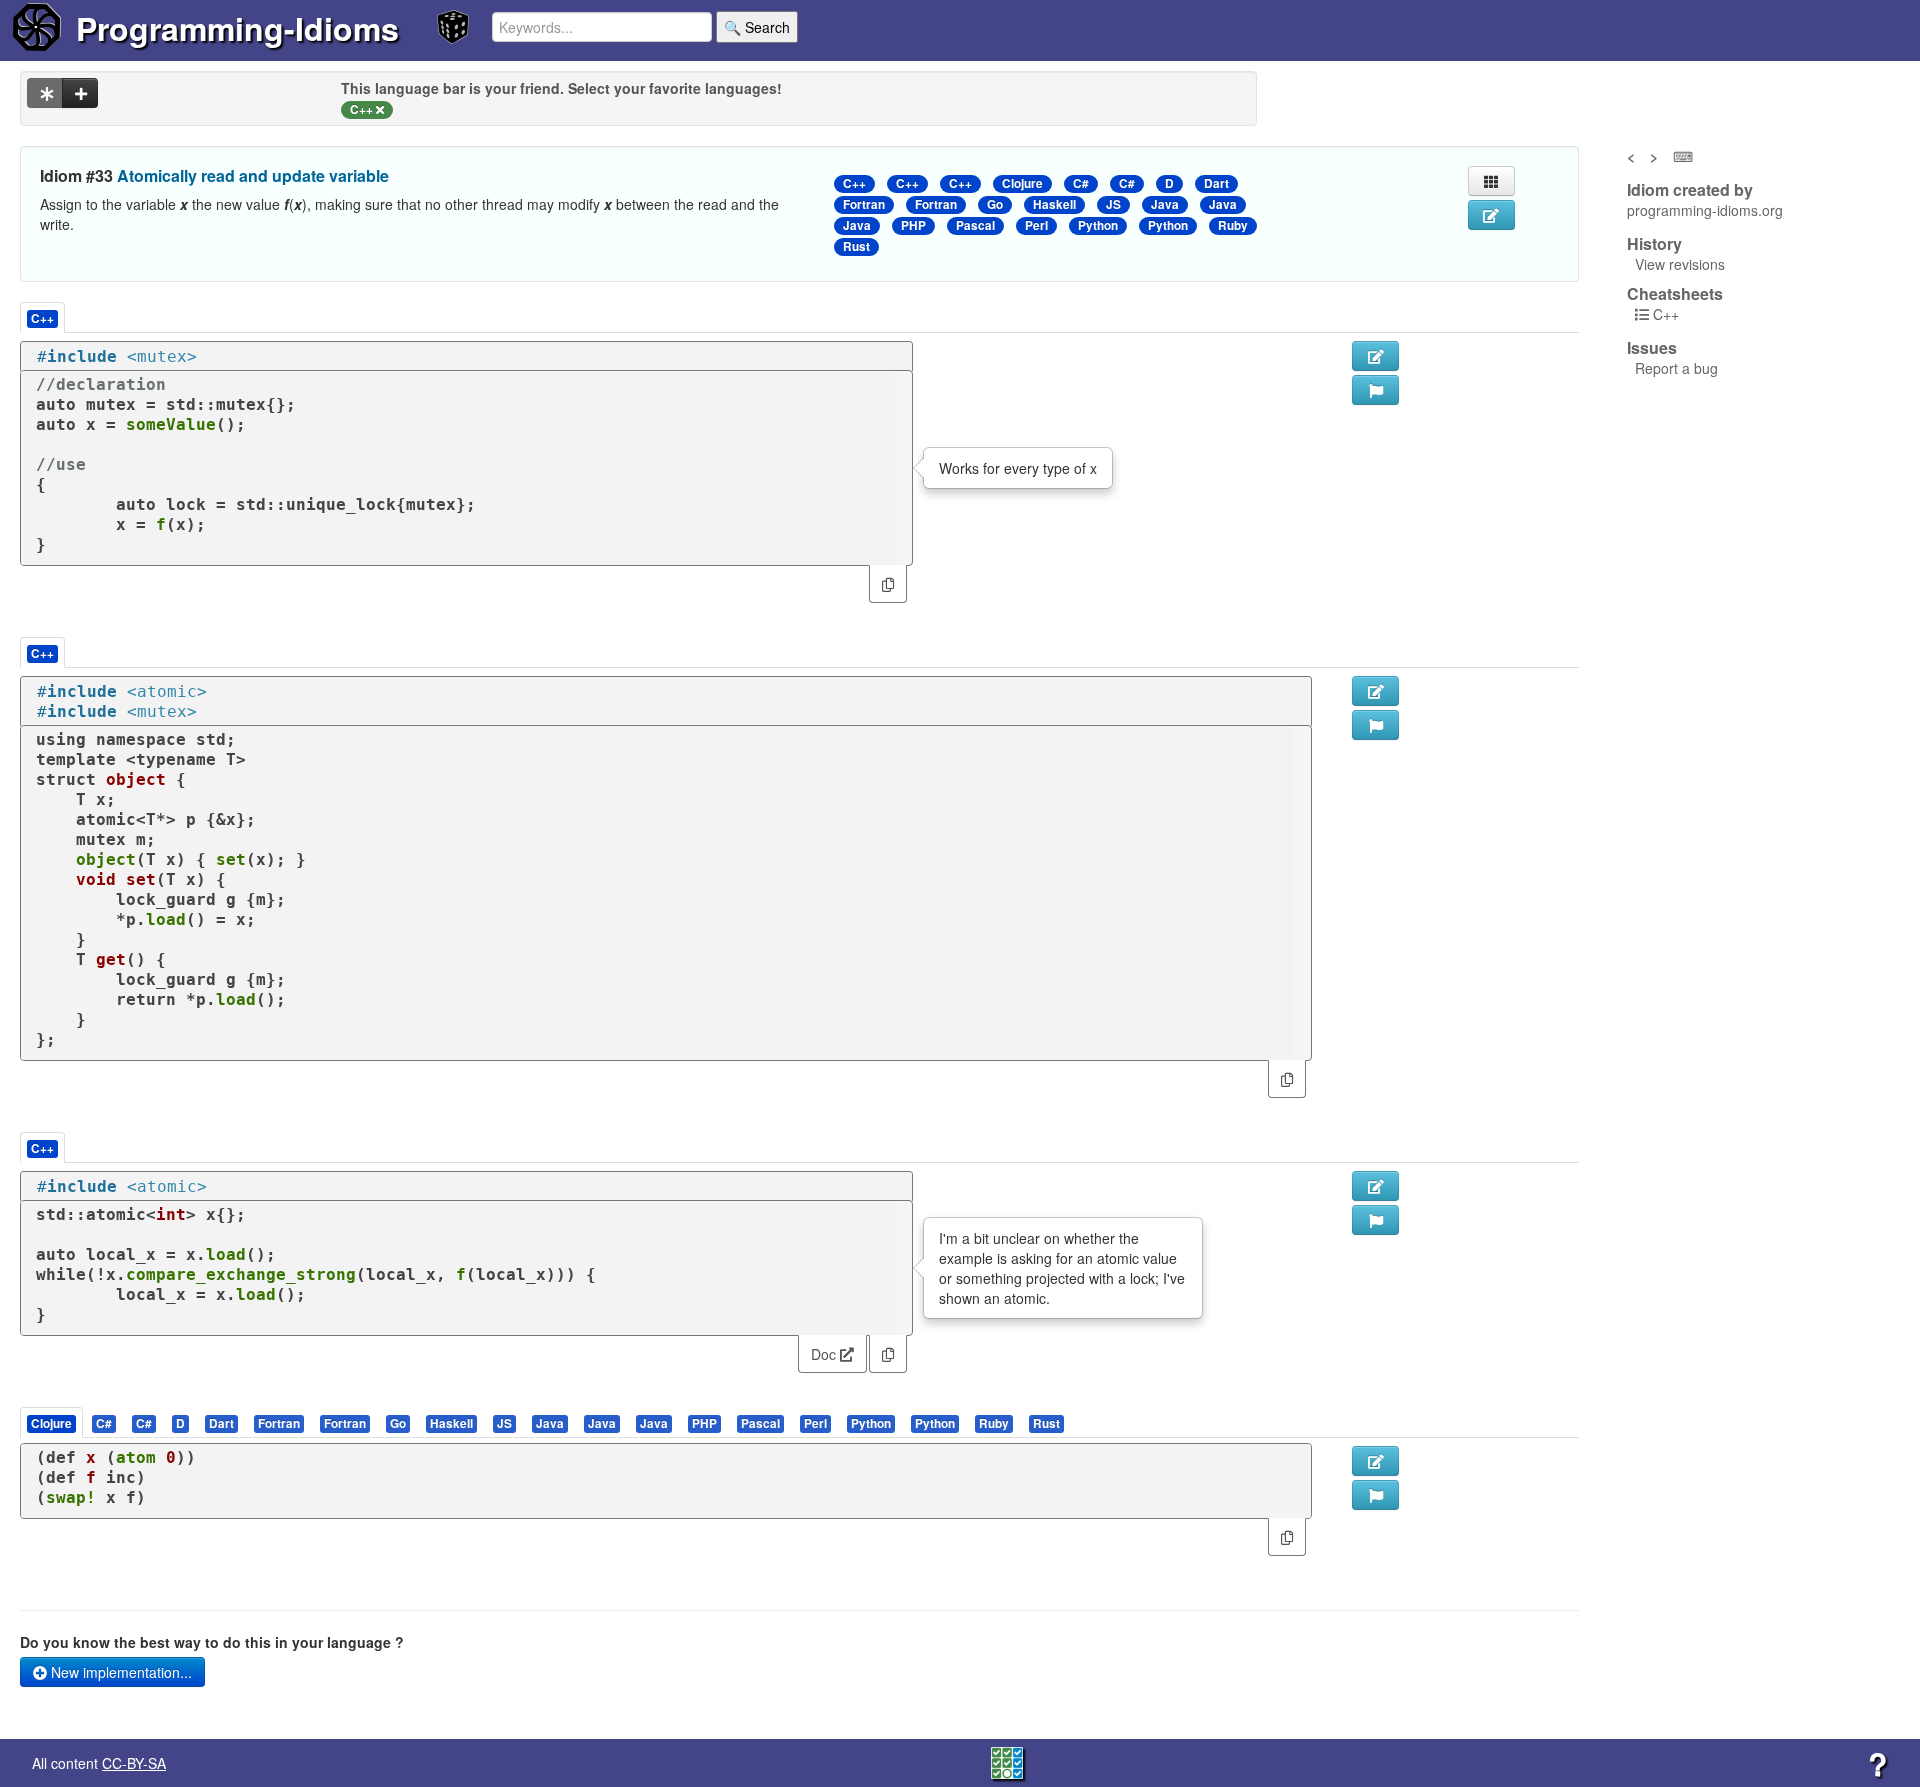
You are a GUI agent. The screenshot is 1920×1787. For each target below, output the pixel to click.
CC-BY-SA (134, 1763)
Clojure (1022, 183)
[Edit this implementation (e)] (1375, 356)
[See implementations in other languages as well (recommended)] (45, 93)
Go (995, 204)
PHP (913, 225)
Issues (1652, 348)
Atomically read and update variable (253, 175)
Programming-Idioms (237, 28)
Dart (1216, 183)
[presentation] (51, 1422)
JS (1113, 204)
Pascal (975, 225)
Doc (825, 1354)
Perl (1036, 225)
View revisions (1680, 264)
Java (1165, 204)
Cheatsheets (1675, 293)
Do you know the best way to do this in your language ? (212, 1642)
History (1654, 244)
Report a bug (1676, 368)
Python (1098, 225)
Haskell (1054, 204)
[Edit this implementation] (1375, 691)
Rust (856, 246)
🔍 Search (757, 27)
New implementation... (119, 1672)
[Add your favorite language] (80, 93)
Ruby (1233, 225)
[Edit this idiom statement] (1491, 215)
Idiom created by (1690, 190)
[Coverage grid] (1007, 1761)
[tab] (52, 1422)
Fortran (864, 204)
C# (1081, 183)
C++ (854, 183)
